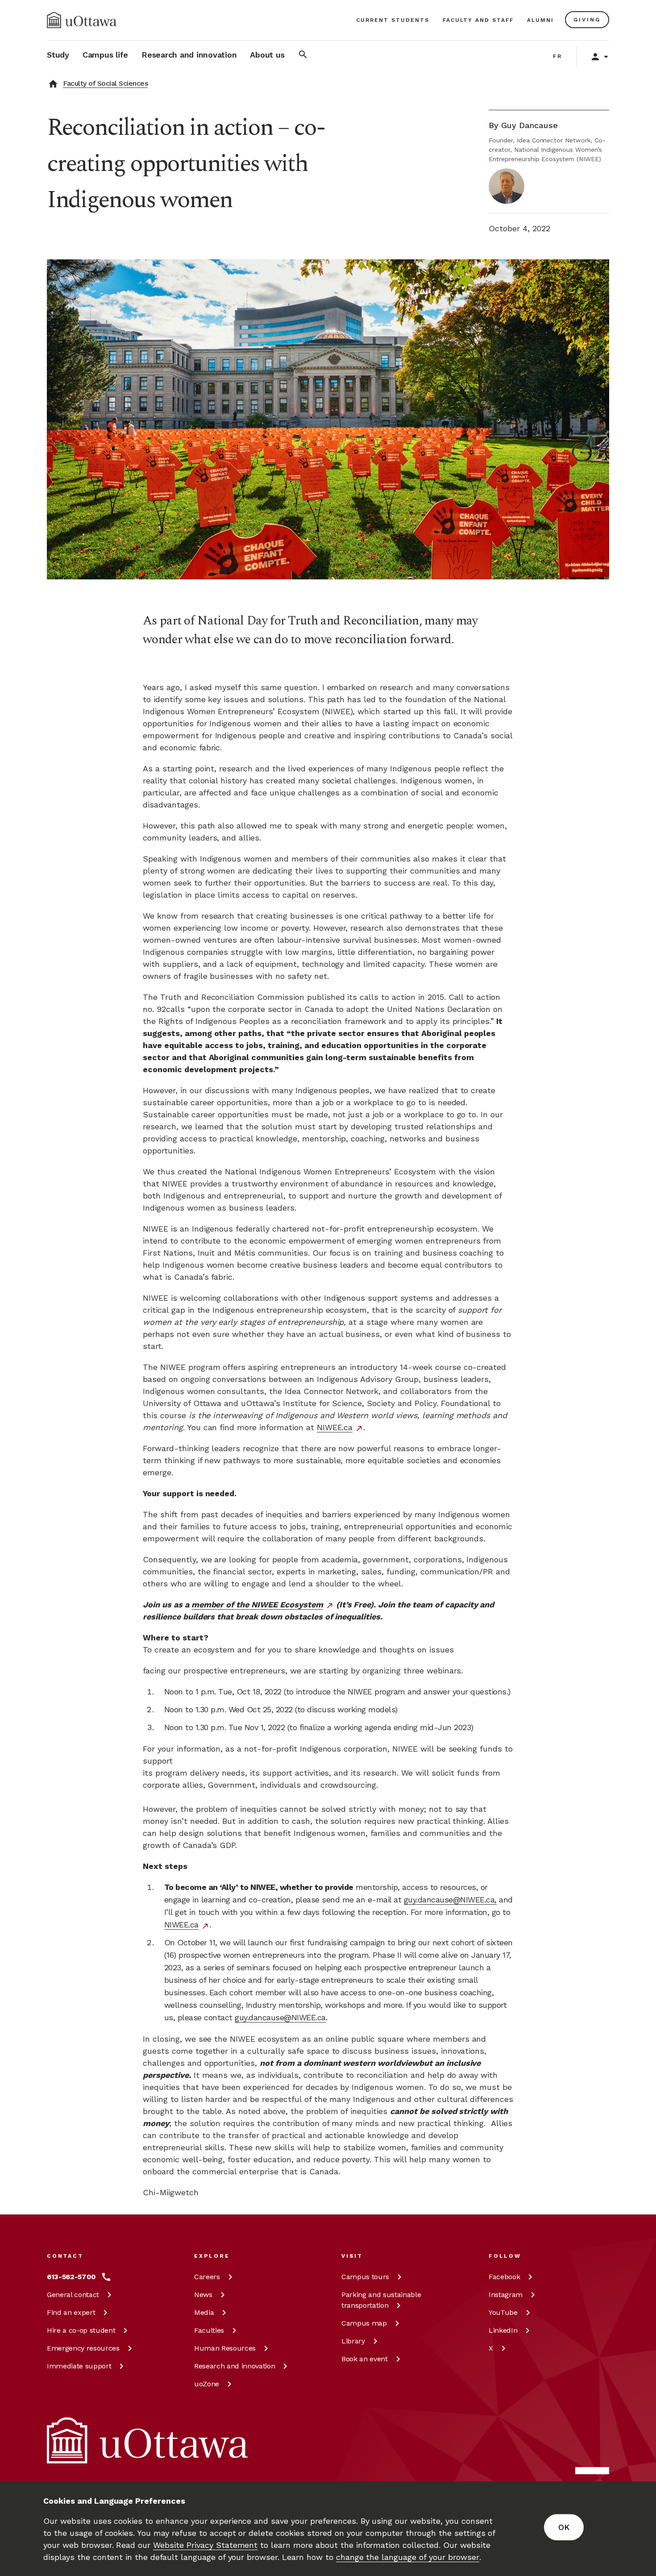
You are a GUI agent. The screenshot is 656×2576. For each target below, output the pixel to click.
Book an (365, 2359)
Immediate (79, 2366)
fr (558, 56)
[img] (82, 20)
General (73, 2295)
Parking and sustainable (381, 2300)
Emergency (83, 2348)
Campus (365, 2277)
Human (225, 2348)
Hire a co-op (81, 2330)
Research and (235, 2366)
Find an (71, 2312)
